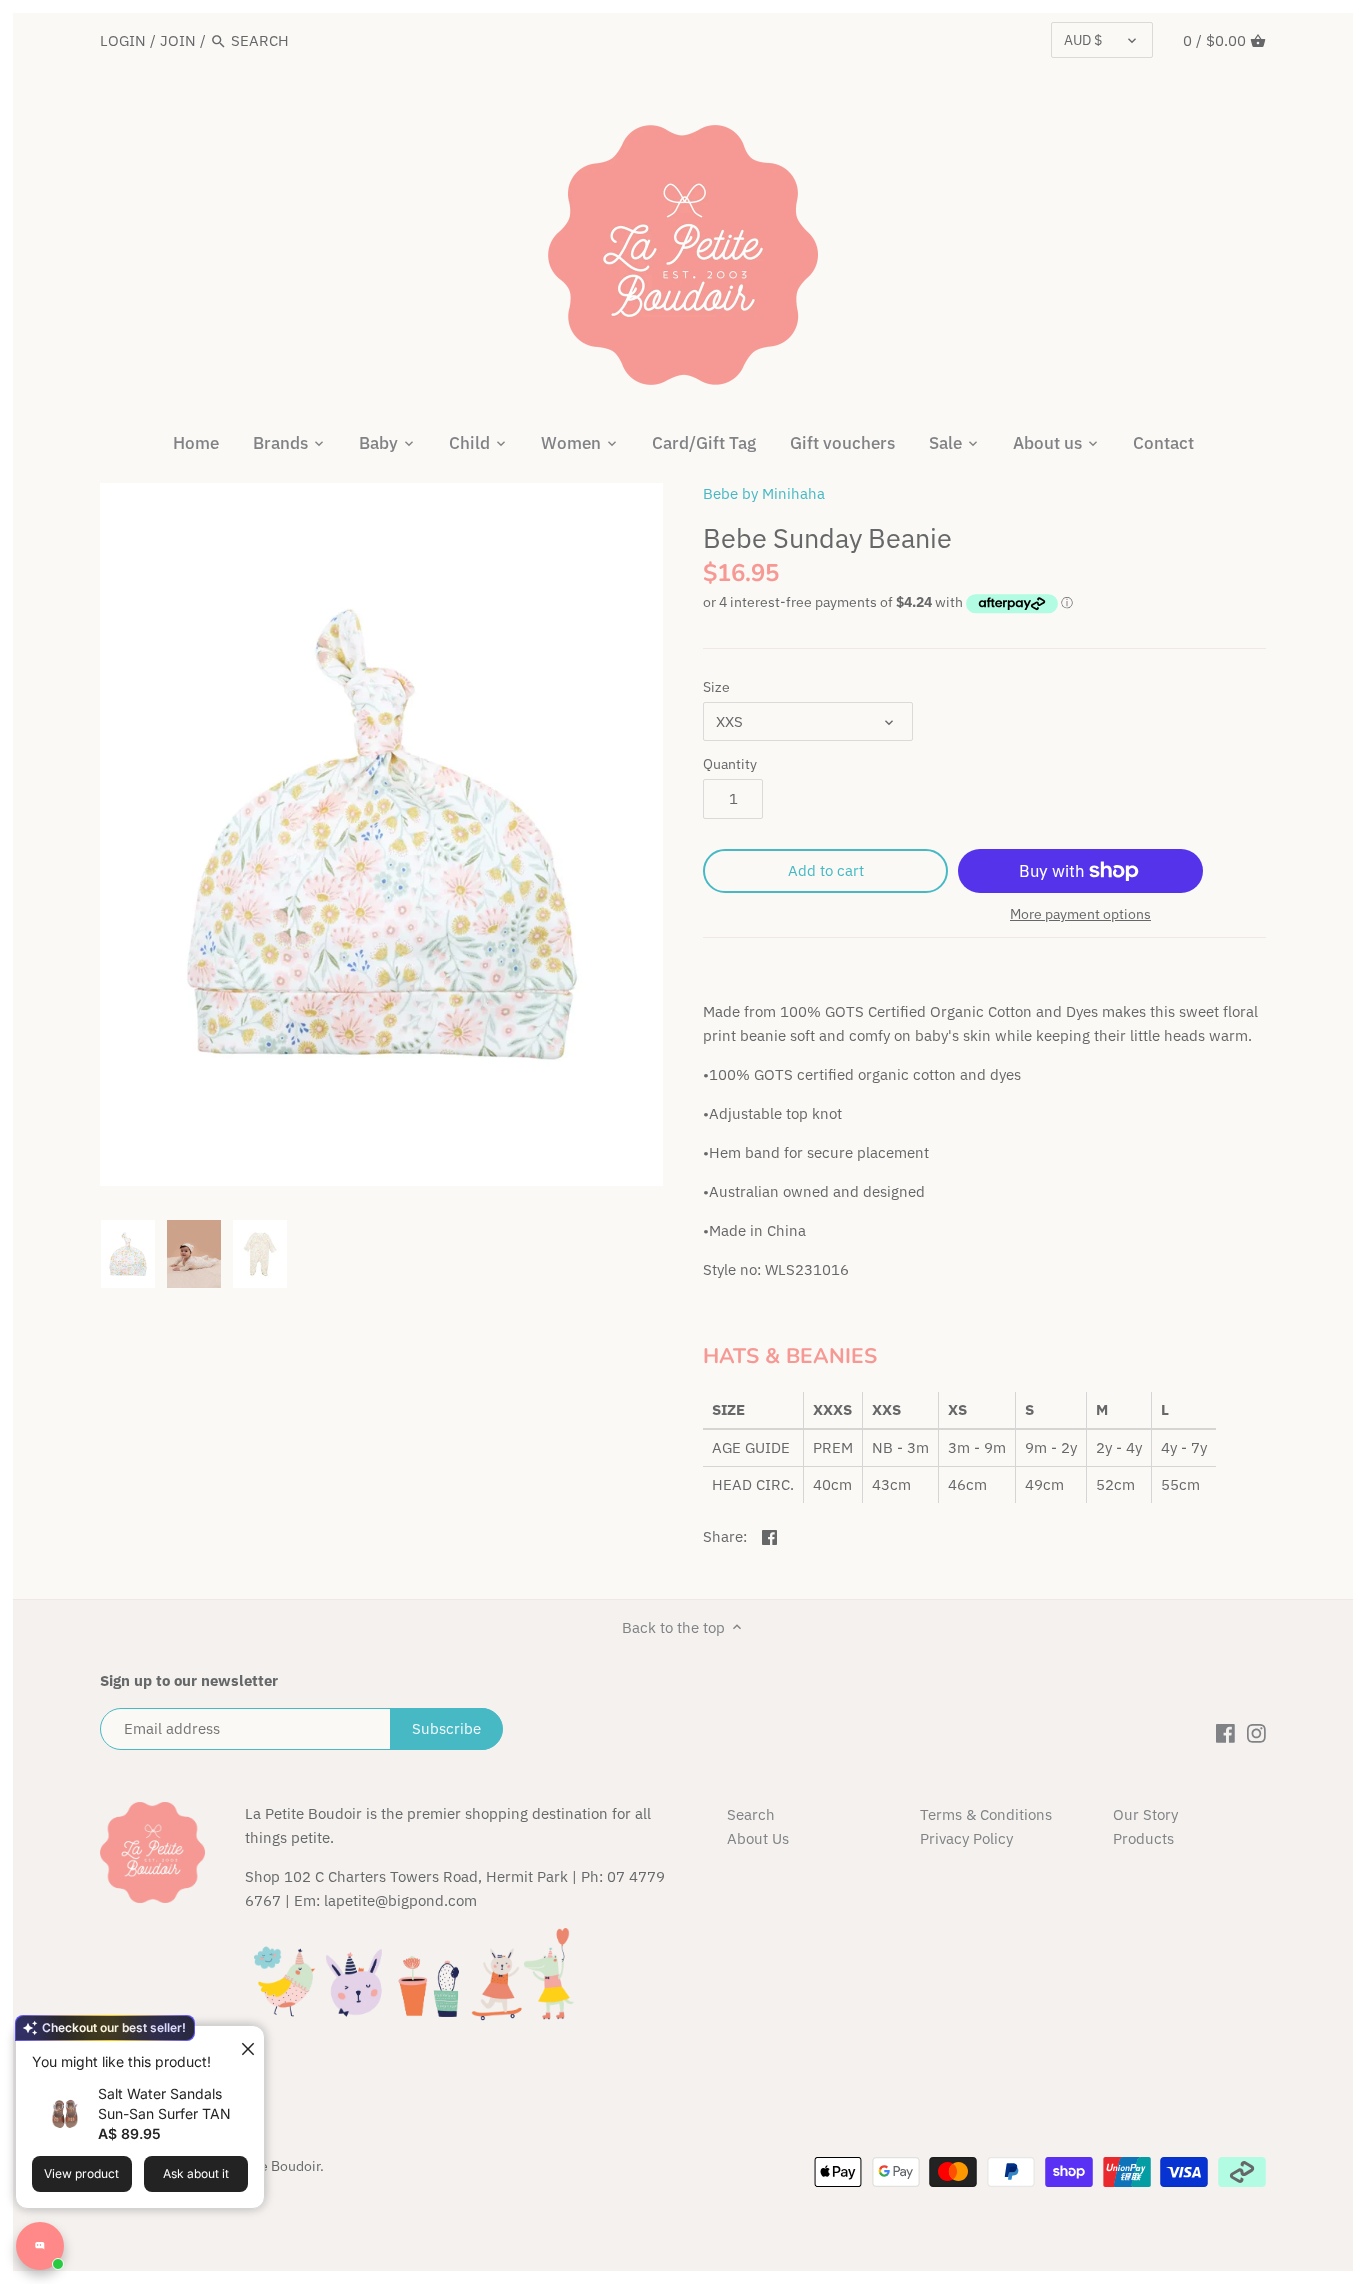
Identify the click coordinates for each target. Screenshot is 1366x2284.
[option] (128, 1254)
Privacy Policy (966, 1838)
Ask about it (196, 2173)
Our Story (1145, 1814)
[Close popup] (240, 2043)
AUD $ (1083, 40)
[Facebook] (1225, 1732)
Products (1143, 1838)
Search (751, 1814)
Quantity (730, 764)
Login (123, 40)
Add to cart (826, 870)
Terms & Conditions (986, 1814)
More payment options (1080, 914)
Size (716, 687)
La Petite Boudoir (266, 2166)
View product (81, 2173)
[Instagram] (1256, 1732)
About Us (758, 1838)
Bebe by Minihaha (764, 493)
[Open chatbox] (40, 2246)
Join (178, 40)
